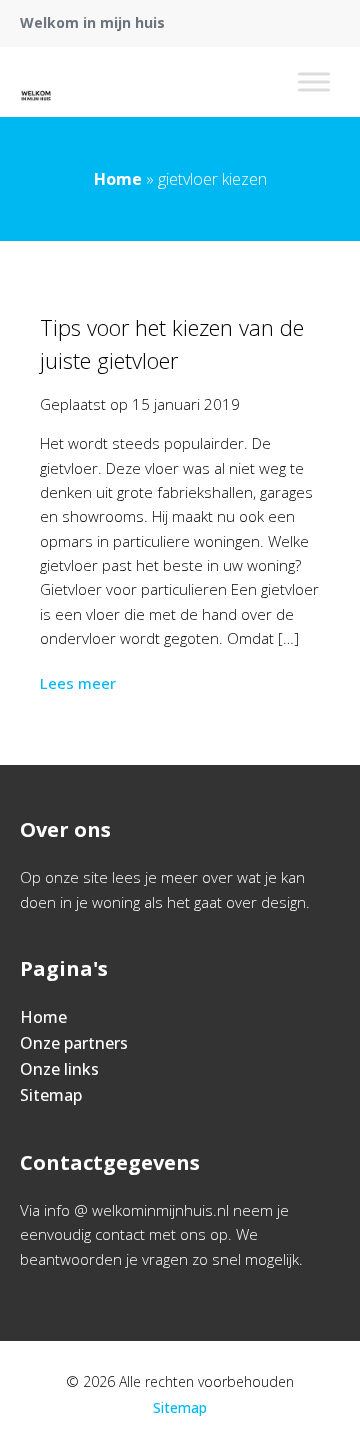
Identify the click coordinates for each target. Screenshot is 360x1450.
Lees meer (78, 683)
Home (118, 179)
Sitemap (51, 1095)
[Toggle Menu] (314, 81)
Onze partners (74, 1043)
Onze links (59, 1069)
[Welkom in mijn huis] (36, 82)
